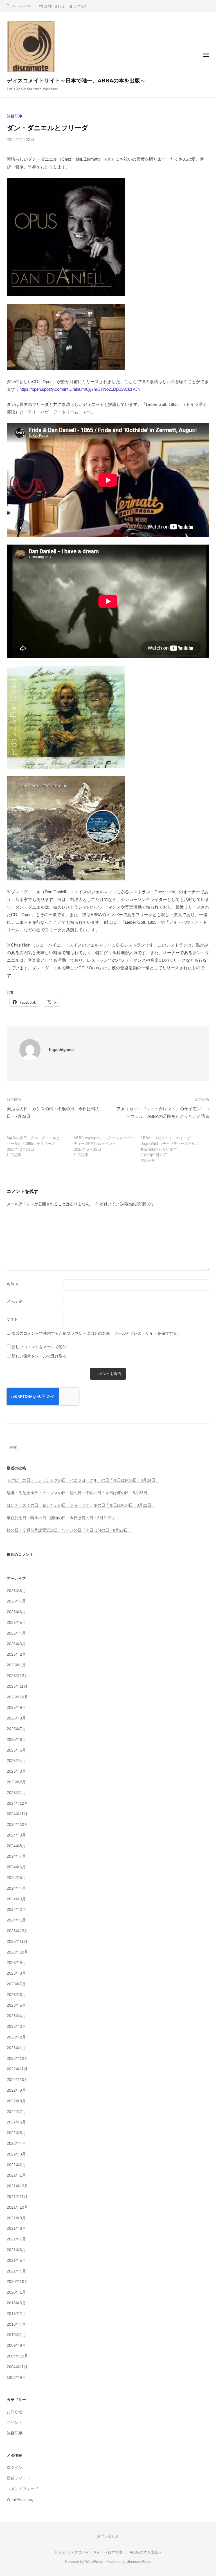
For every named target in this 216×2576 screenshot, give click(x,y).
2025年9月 (16, 1708)
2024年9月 (16, 1835)
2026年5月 (16, 1623)
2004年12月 (17, 2356)
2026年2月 (16, 1654)
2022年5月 (16, 2133)
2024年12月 (17, 1803)
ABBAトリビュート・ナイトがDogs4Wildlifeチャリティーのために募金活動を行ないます (170, 1144)
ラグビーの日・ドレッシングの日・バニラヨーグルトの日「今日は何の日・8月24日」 (83, 1480)
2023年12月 (17, 1931)
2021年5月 (16, 2261)
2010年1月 (16, 2335)
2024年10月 (17, 1825)
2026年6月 (16, 1612)
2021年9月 (16, 2218)
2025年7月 (16, 1729)
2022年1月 (16, 2175)
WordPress (94, 2562)
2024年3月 (16, 1899)
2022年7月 (16, 2112)
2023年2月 (16, 2037)
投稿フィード (19, 2478)
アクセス (80, 6)
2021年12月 (17, 2186)
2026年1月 (16, 1665)
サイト (12, 1319)
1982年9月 (16, 2378)
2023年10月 (17, 1952)
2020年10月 (17, 2282)
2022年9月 (16, 2090)
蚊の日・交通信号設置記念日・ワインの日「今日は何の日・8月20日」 (69, 1530)
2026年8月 (16, 1591)
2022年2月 (16, 2165)
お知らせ (15, 2412)
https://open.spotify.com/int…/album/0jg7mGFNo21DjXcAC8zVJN (80, 389)
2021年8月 (16, 2228)
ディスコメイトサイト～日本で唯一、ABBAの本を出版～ (76, 81)
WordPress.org (20, 2500)
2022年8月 (16, 2101)
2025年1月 (16, 1793)
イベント (15, 2423)
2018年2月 (16, 2314)
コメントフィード (22, 2489)
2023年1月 (16, 2048)
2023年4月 (16, 2016)
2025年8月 (16, 1718)
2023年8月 (16, 1973)
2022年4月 (16, 2144)
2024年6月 (16, 1867)
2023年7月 (16, 1984)
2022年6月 (16, 2122)
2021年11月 (17, 2197)
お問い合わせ (54, 6)
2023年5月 (16, 2005)
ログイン (15, 2468)
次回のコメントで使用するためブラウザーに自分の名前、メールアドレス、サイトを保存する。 (96, 1333)
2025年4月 (16, 1761)
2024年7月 (16, 1856)
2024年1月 (16, 1920)
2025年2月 (16, 1782)
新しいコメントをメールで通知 (39, 1347)
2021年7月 (16, 2239)
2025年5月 (16, 1750)
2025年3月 (16, 1771)
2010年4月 (16, 2324)
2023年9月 (16, 1963)
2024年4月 (16, 1888)
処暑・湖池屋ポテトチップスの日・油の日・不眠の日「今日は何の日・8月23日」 (79, 1493)
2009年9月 (16, 2345)
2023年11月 (17, 1942)
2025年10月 (17, 1697)
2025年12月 (17, 1676)
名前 (13, 1284)
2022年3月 (16, 2154)
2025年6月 (16, 1740)
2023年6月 (16, 1995)
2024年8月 (16, 1846)
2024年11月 (17, 1814)
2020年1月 (16, 2292)
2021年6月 (16, 2250)
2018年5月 (16, 2303)
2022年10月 (17, 2080)
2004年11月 (17, 2367)
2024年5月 (16, 1878)
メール (15, 1301)
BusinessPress (139, 2562)
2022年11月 (17, 2069)
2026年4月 (16, 1633)
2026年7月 (16, 1601)
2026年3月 (16, 1644)
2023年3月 (16, 2027)
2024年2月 (16, 1909)
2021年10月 (17, 2207)
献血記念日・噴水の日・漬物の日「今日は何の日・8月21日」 (61, 1518)
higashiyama (61, 1050)
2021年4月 (16, 2271)
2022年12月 (17, 2059)
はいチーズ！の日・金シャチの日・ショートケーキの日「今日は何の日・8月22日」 (81, 1505)
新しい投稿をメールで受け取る (39, 1356)
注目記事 (15, 116)
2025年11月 (17, 1686)
